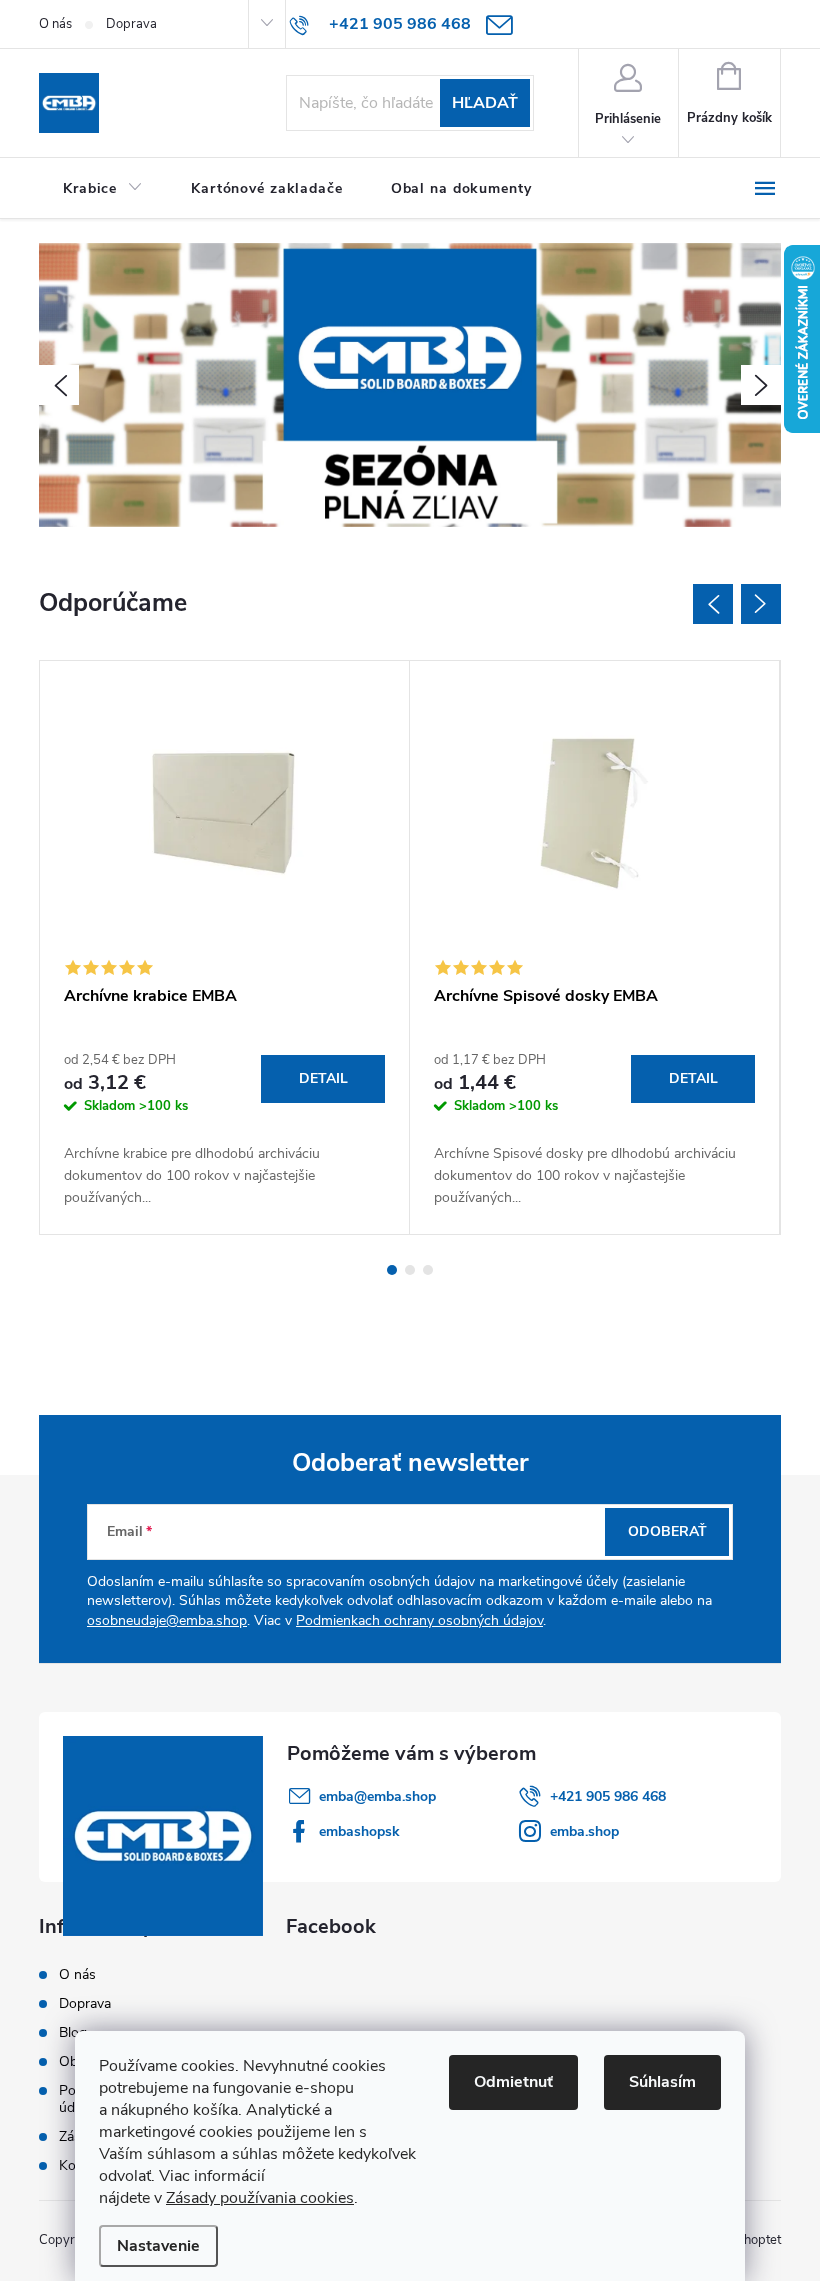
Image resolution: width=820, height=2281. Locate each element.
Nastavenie (158, 2246)
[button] (59, 385)
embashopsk (359, 1831)
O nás (55, 24)
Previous (713, 604)
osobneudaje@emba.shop (167, 1620)
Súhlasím (662, 2082)
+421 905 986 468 (608, 1796)
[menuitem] (103, 189)
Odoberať (667, 1531)
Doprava (131, 24)
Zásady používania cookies (260, 2198)
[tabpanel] (225, 948)
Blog (73, 2032)
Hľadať (485, 103)
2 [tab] (410, 1270)
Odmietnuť (513, 2082)
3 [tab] (428, 1270)
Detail (323, 1078)
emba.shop (584, 1831)
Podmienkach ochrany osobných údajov (419, 1620)
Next (761, 604)
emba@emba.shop (377, 1796)
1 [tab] (392, 1270)
